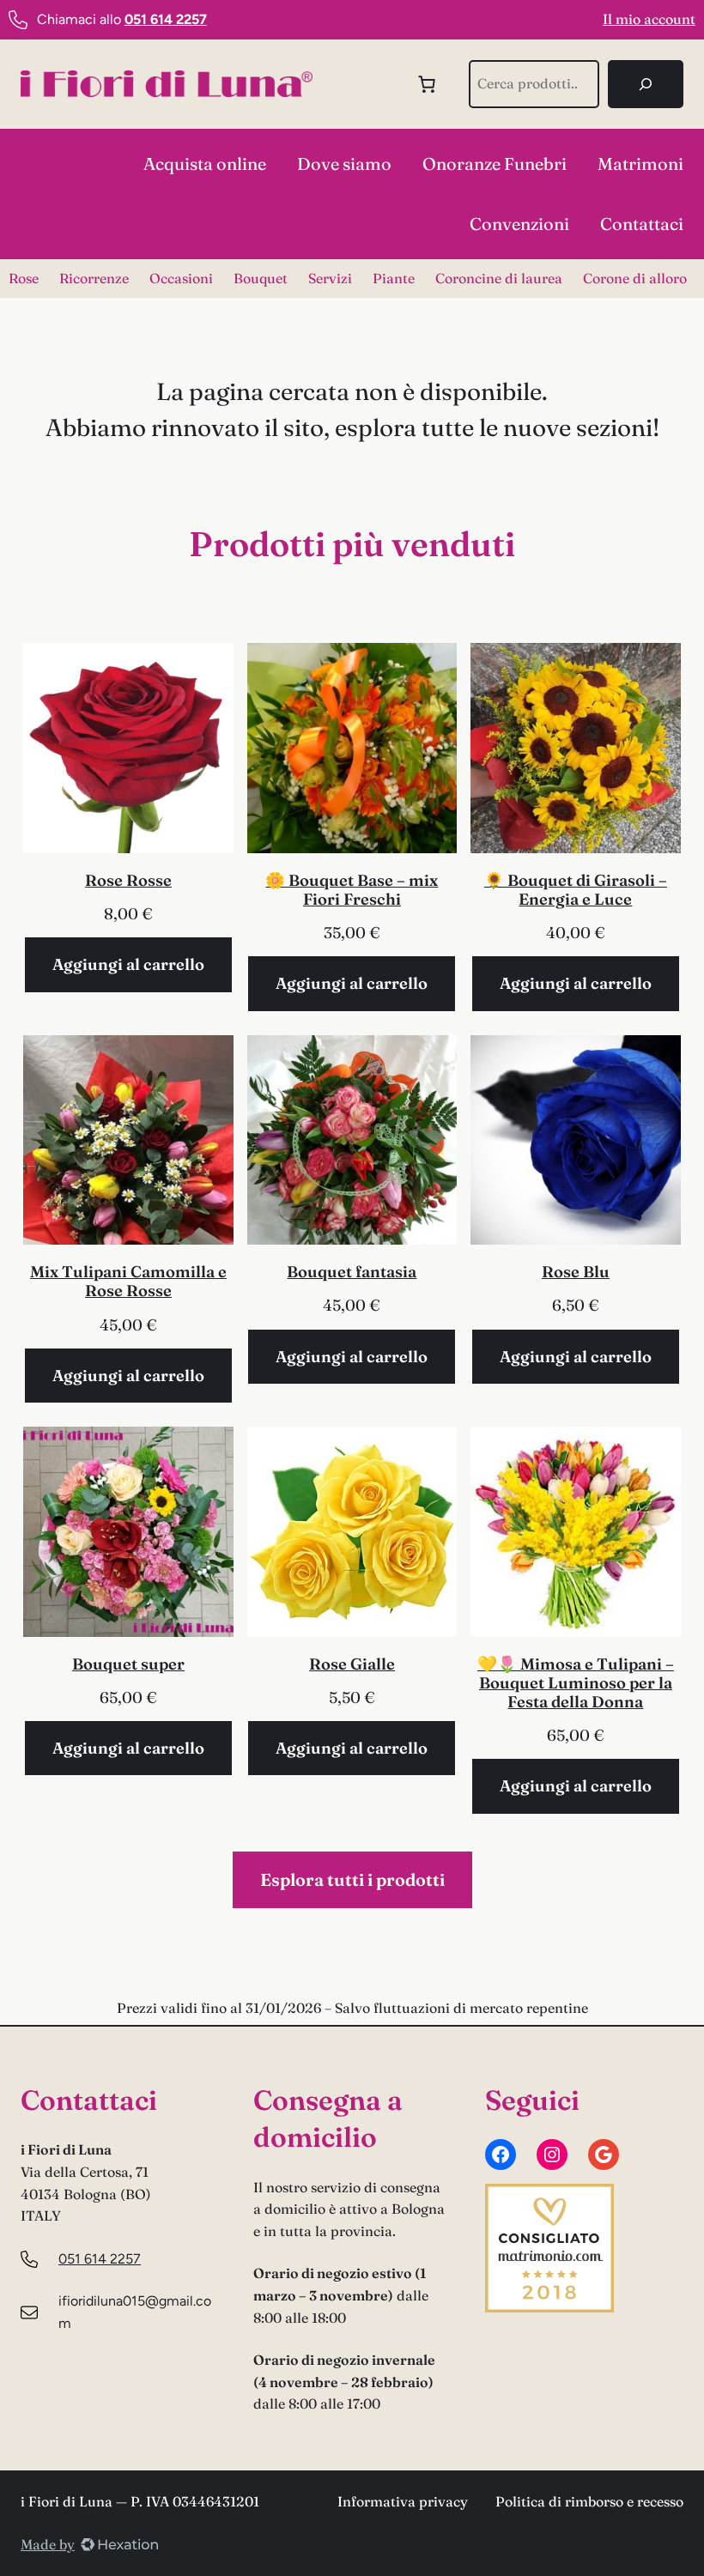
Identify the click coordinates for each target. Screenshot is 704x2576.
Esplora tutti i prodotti (352, 1879)
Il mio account (649, 19)
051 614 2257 (100, 2259)
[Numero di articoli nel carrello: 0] (427, 84)
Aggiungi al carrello (128, 964)
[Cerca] (646, 84)
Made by (48, 2544)
